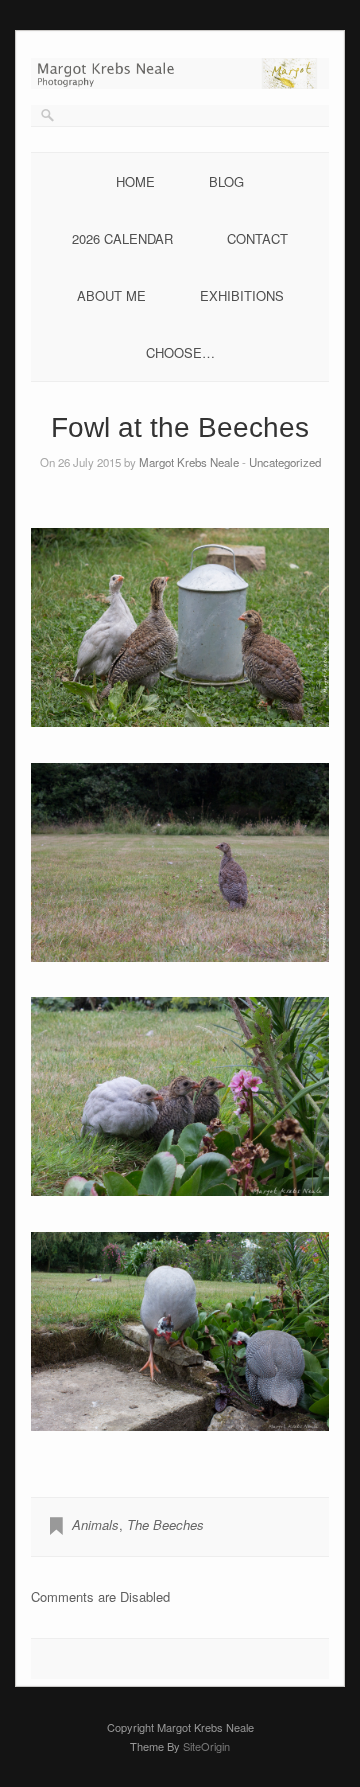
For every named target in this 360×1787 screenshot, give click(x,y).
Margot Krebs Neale (189, 462)
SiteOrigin (206, 1746)
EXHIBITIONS (242, 295)
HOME (135, 181)
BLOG (226, 181)
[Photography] (180, 83)
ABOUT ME (111, 295)
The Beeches (165, 1524)
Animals (95, 1524)
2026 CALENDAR (122, 238)
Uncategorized (285, 462)
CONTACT (257, 238)
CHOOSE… (180, 352)
